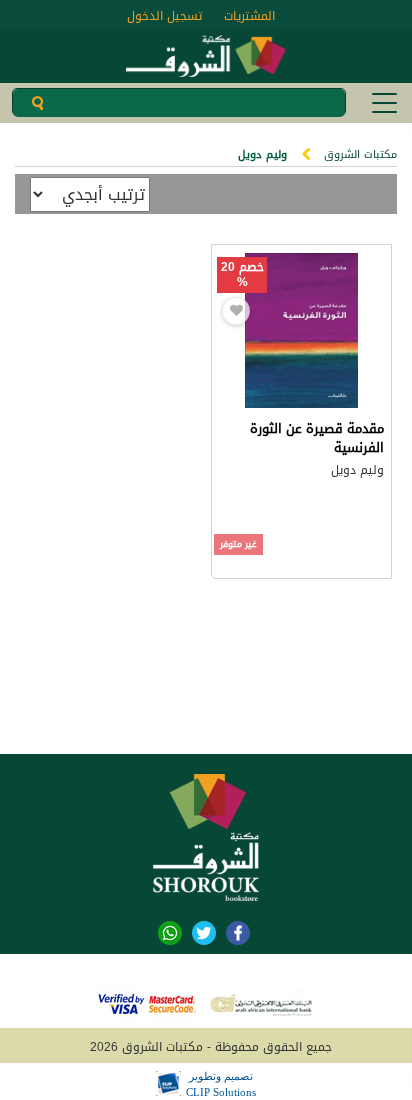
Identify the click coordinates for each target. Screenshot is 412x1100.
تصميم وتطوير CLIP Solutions (221, 1084)
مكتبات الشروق (360, 154)
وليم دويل (357, 470)
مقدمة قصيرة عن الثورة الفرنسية (317, 438)
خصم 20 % (242, 275)
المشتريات (249, 16)
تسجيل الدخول (164, 16)
